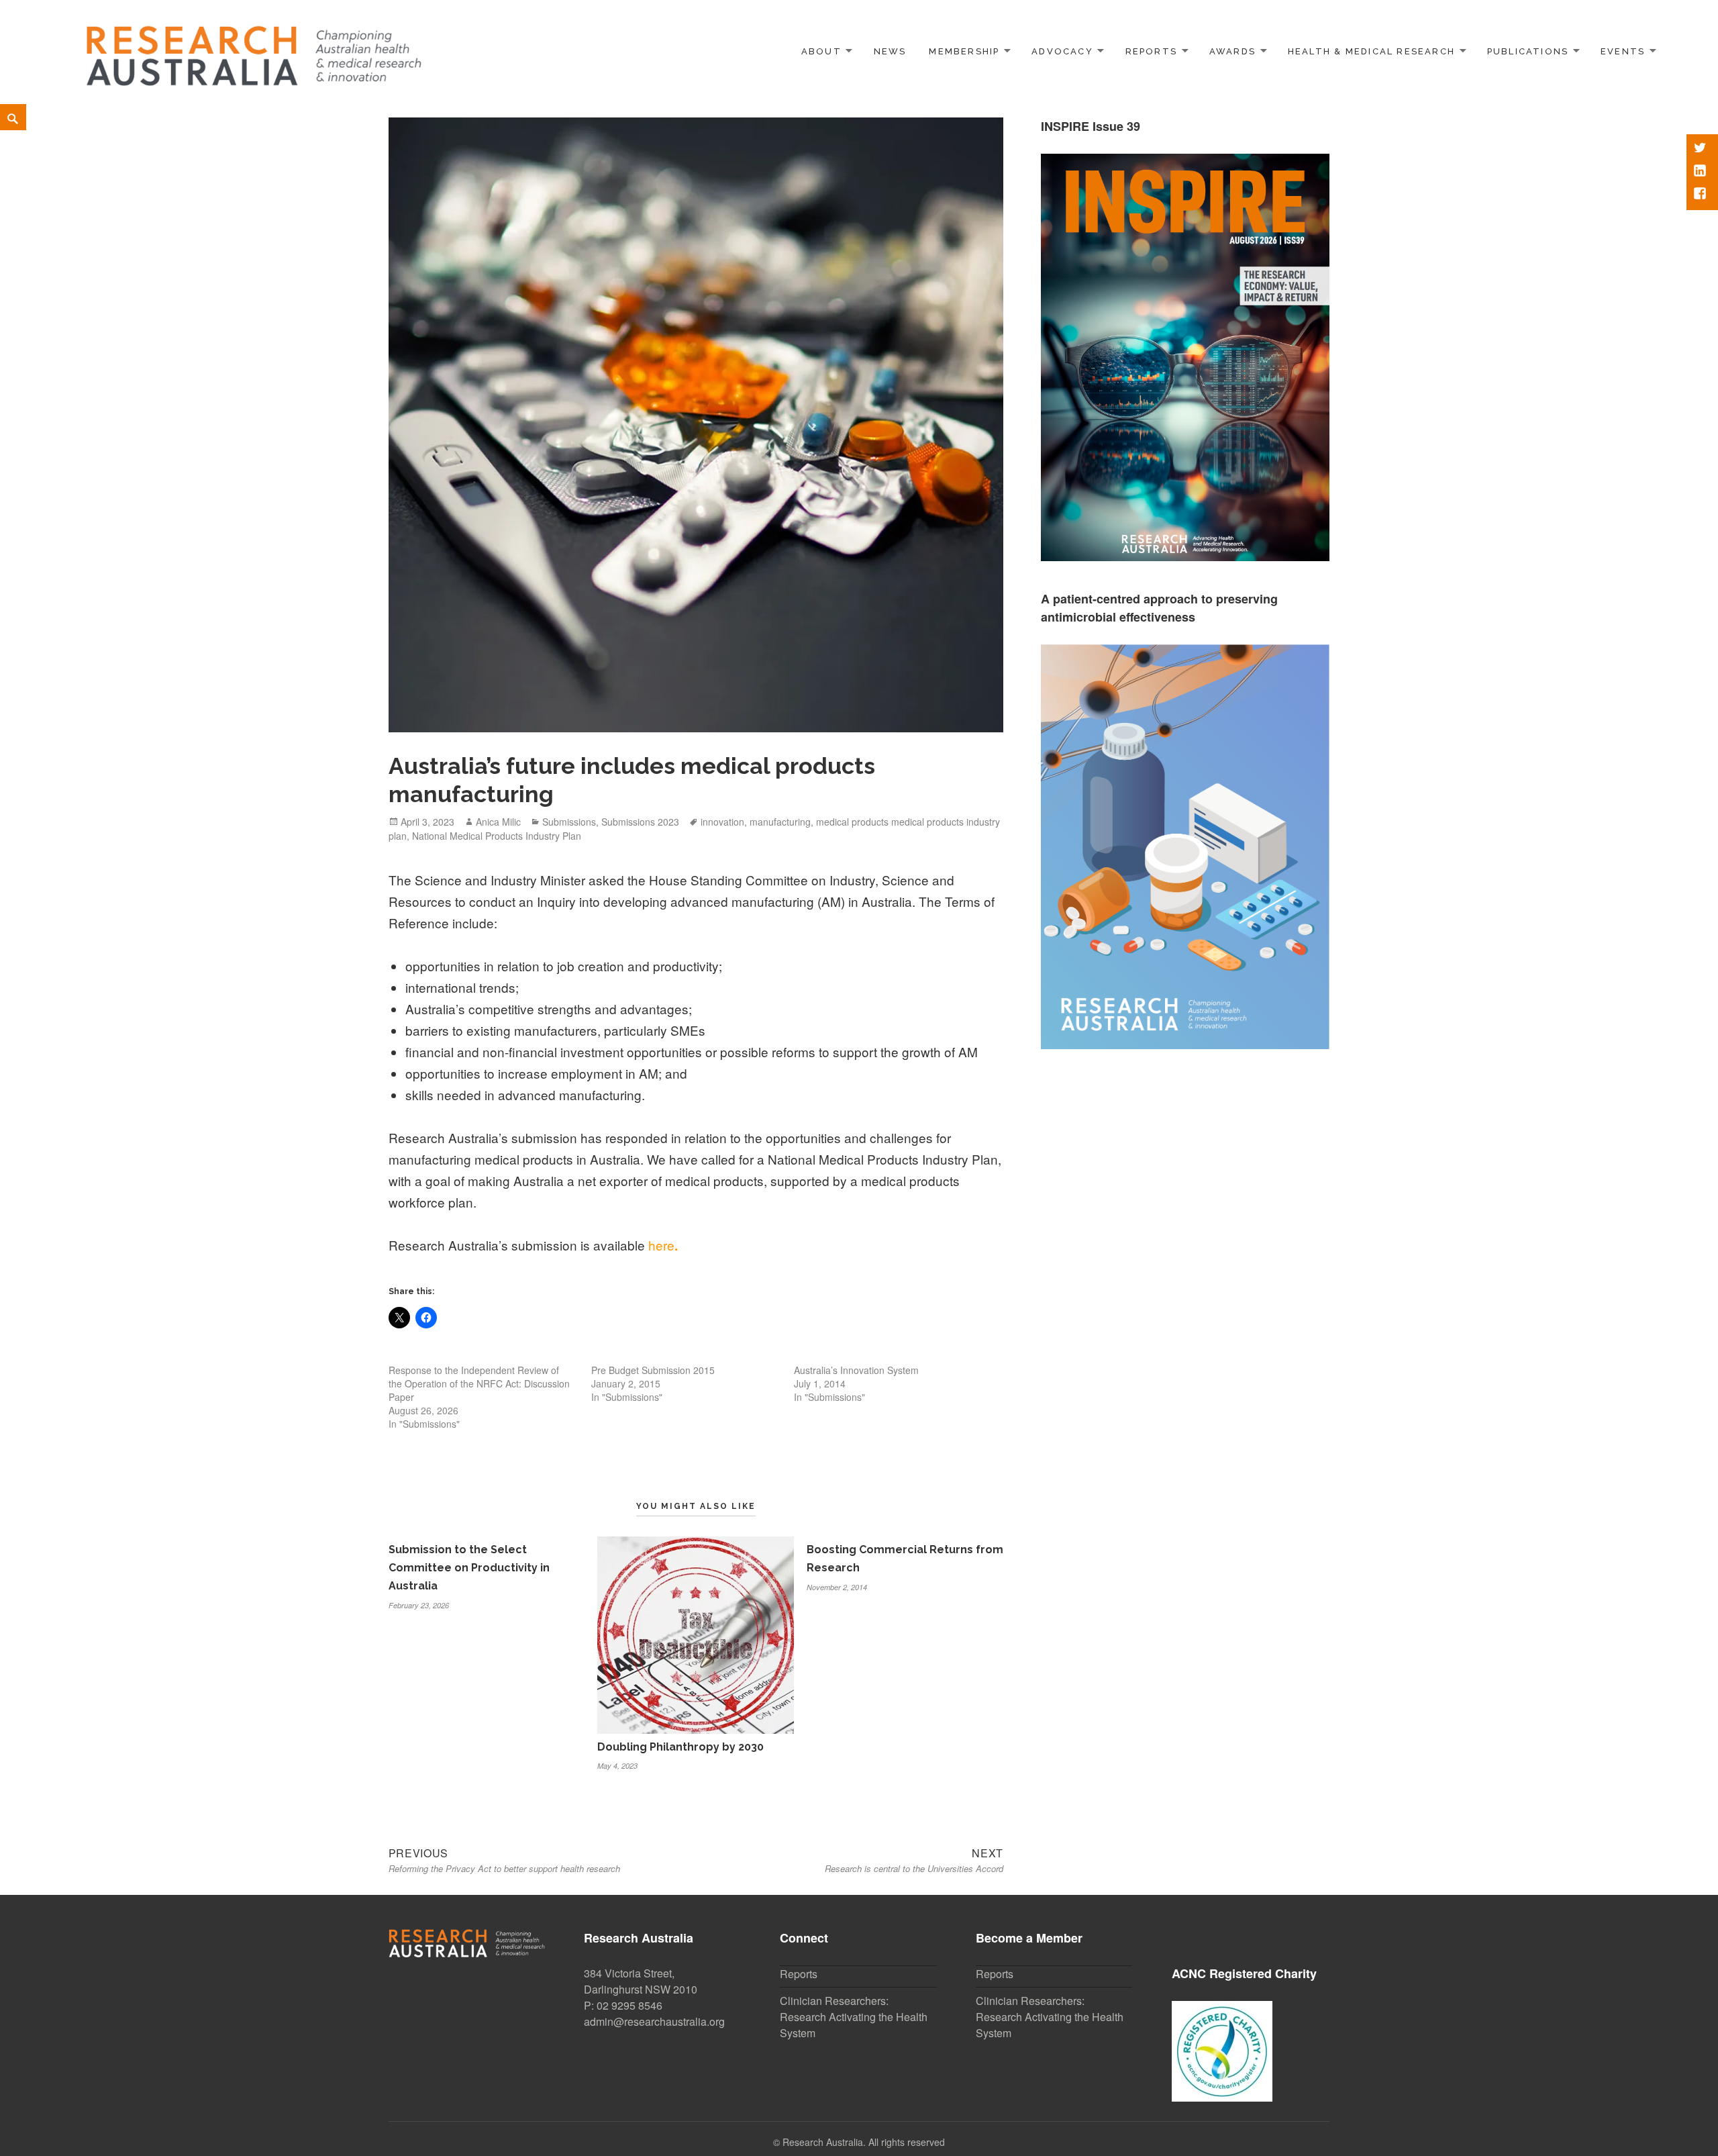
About (821, 51)
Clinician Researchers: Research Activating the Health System (854, 2017)
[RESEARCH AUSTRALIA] (255, 49)
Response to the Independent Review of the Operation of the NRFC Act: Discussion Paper (479, 1383)
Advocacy (1062, 51)
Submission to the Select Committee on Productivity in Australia (469, 1568)
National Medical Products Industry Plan (497, 836)
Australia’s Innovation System (856, 1370)
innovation (722, 822)
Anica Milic (498, 822)
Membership (964, 51)
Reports (1151, 51)
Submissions (569, 822)
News (890, 51)
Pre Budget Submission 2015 (653, 1370)
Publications (1528, 51)
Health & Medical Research (1371, 51)
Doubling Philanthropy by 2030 (680, 1747)
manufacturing (780, 822)
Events (1623, 51)
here (661, 1245)
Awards (1232, 51)
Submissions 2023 (640, 822)
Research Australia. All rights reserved (864, 2142)
